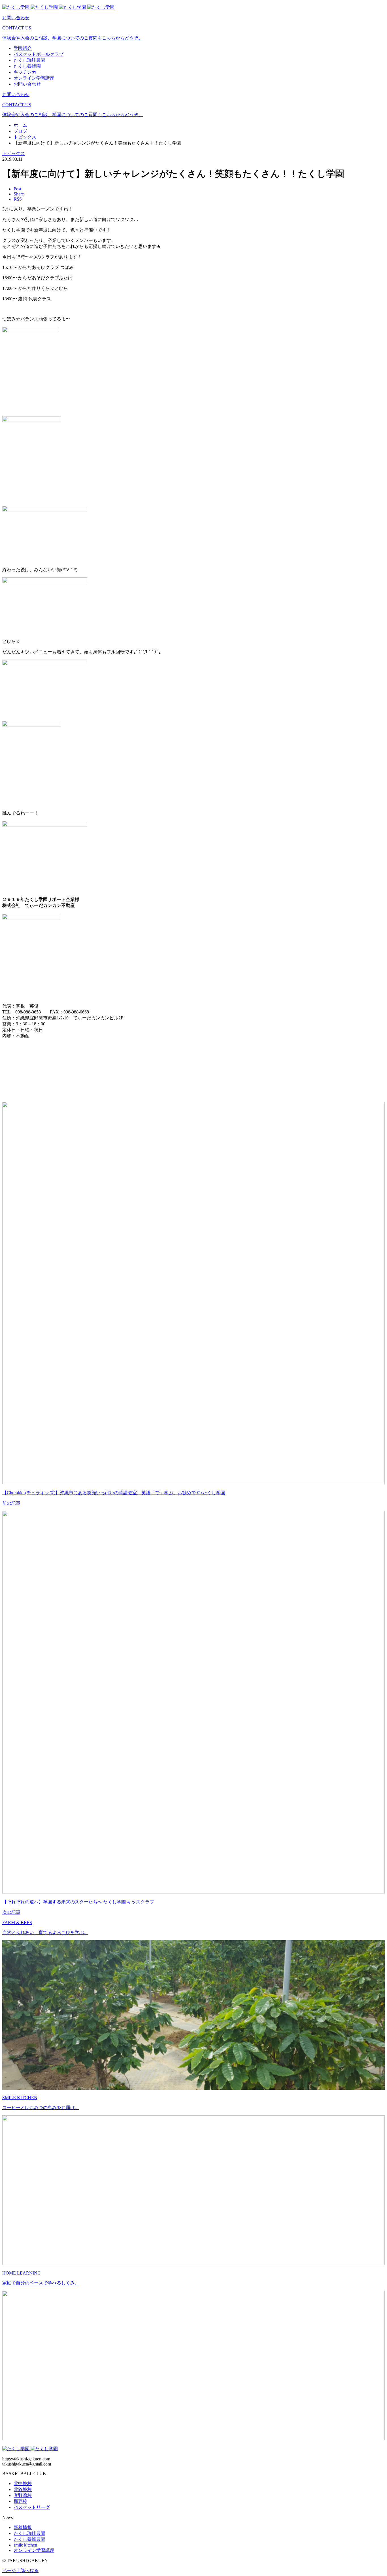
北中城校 (23, 2483)
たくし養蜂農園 (29, 2539)
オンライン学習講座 (34, 2550)
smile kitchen (25, 2545)
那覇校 (20, 2501)
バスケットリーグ (32, 2507)
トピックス (14, 153)
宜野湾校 (23, 2495)
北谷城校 (23, 2489)
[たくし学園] (58, 7)
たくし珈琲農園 (29, 2533)
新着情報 (23, 2527)
